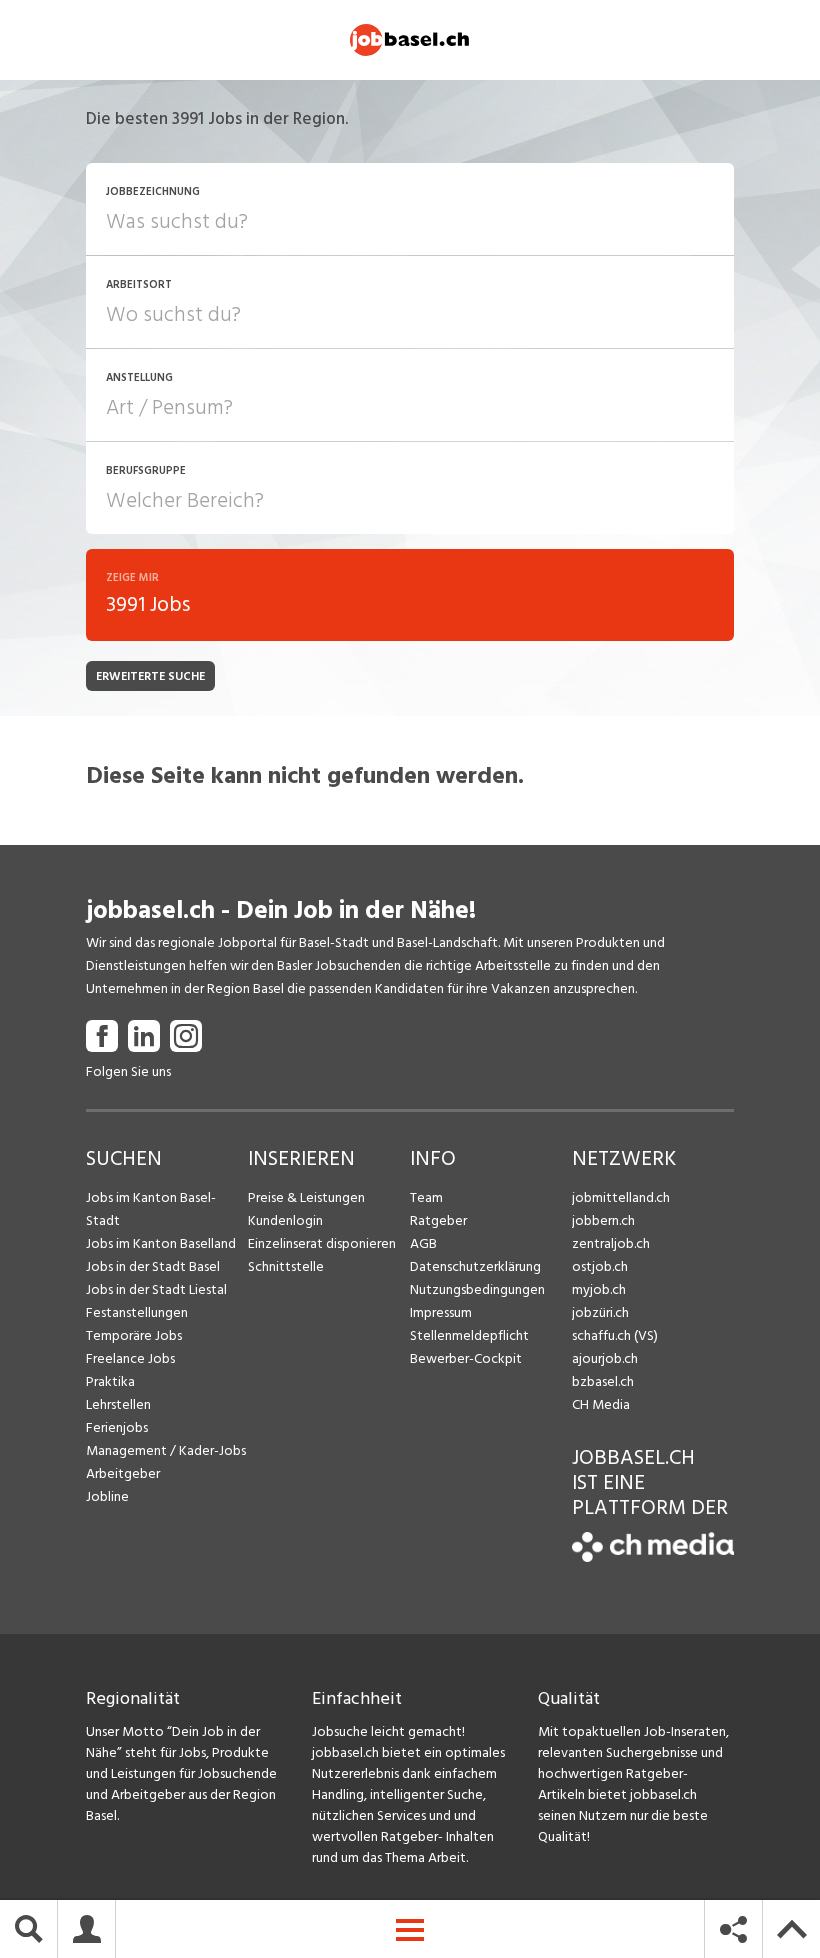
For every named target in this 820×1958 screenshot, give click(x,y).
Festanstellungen (137, 1312)
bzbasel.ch (603, 1381)
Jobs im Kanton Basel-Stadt (151, 1209)
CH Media (601, 1404)
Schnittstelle (286, 1266)
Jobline (107, 1496)
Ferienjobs (117, 1427)
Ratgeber (438, 1220)
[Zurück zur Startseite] (653, 1557)
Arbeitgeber (123, 1473)
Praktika (110, 1381)
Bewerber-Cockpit (466, 1358)
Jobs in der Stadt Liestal (156, 1289)
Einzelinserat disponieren (322, 1243)
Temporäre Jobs (134, 1335)
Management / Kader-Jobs (166, 1450)
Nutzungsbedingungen (477, 1289)
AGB (423, 1243)
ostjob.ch (600, 1266)
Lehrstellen (118, 1404)
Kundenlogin (285, 1220)
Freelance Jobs (130, 1358)
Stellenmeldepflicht (469, 1335)
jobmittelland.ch (621, 1197)
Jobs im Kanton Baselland (161, 1243)
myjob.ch (599, 1289)
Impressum (441, 1312)
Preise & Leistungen (306, 1197)
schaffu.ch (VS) (615, 1335)
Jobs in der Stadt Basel (153, 1266)
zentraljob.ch (611, 1243)
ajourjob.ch (605, 1358)
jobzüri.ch (600, 1312)
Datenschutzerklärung (475, 1266)
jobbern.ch (603, 1220)
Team (426, 1197)
